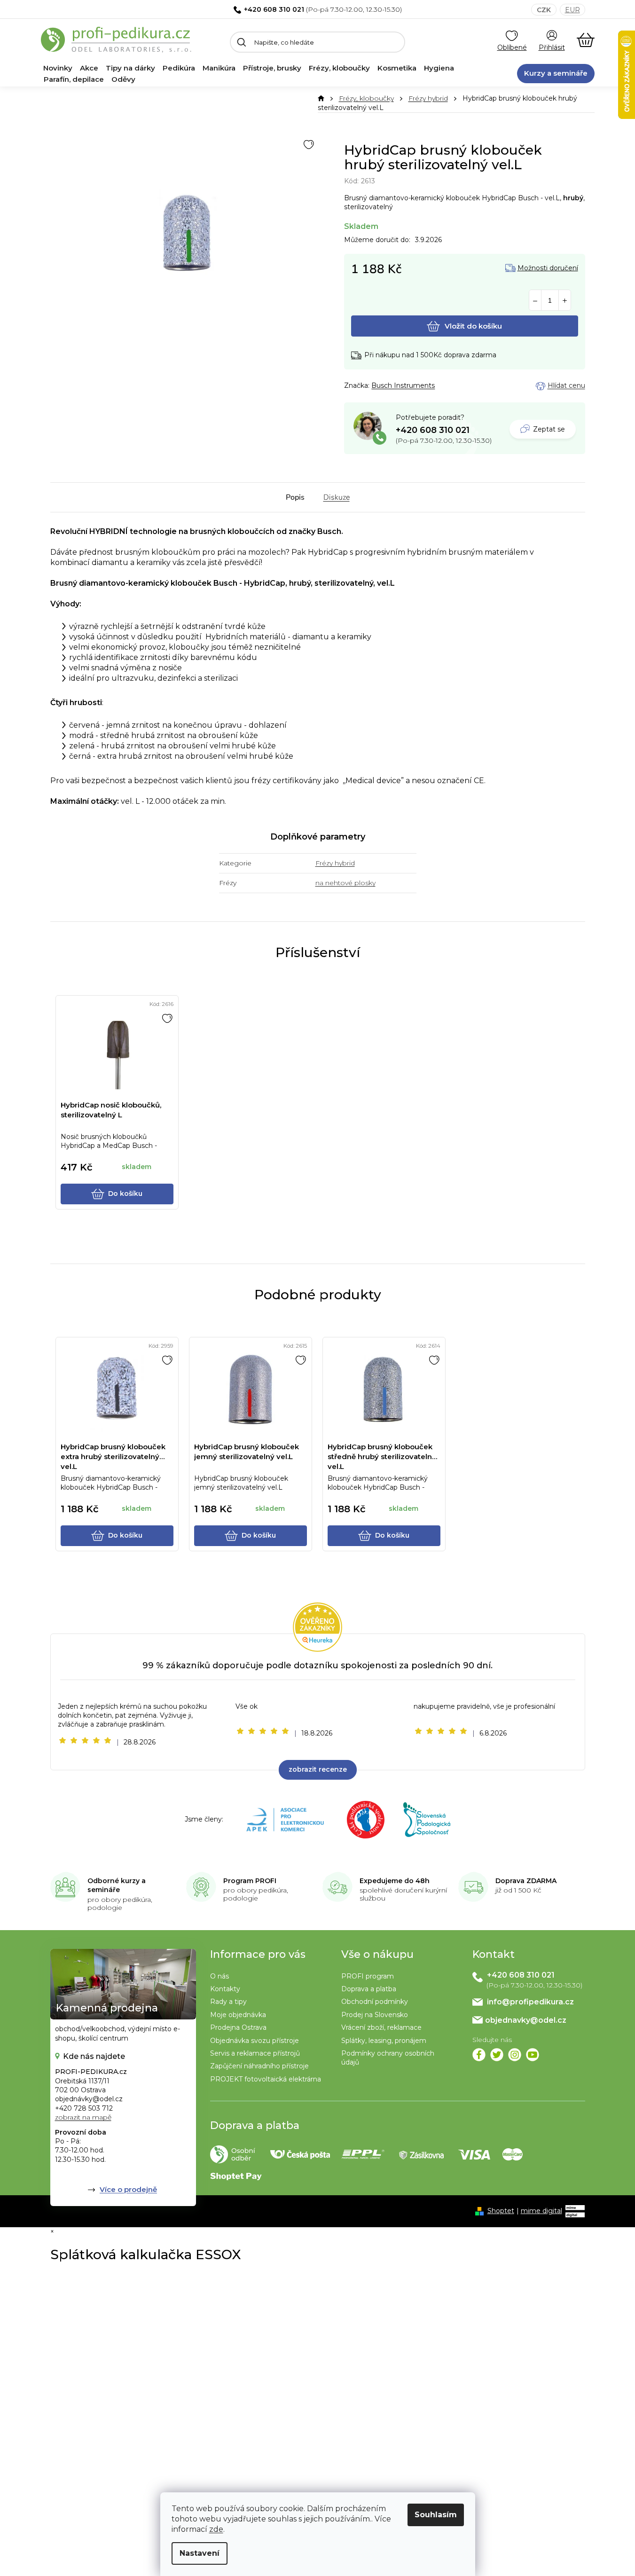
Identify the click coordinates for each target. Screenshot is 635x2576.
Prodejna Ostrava (238, 2027)
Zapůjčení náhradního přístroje (259, 2066)
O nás (220, 1976)
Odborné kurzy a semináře (117, 1885)
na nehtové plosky (345, 883)
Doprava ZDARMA (526, 1881)
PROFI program (368, 1976)
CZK (544, 10)
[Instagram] (515, 2055)
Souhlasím (436, 2515)
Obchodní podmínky (375, 2002)
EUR (572, 10)
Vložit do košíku (473, 326)
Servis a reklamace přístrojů (255, 2053)
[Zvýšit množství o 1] (565, 301)
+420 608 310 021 (274, 9)
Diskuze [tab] (337, 497)
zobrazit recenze (318, 1769)
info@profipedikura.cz (530, 2002)
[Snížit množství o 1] (535, 301)
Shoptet (501, 2211)
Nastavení (200, 2553)
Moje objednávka (238, 2015)
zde (216, 2529)
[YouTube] (533, 2055)
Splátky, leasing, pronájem (384, 2041)
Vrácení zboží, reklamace (381, 2027)
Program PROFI (250, 1881)
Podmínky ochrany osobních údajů (388, 2058)
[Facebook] (479, 2055)
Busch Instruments (403, 385)
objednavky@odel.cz (526, 2020)
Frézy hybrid (335, 863)
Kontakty (225, 1989)
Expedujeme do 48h (395, 1881)
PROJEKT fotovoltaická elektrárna (266, 2079)
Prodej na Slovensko (375, 2015)
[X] (497, 2055)
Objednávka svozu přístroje (255, 2041)
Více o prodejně (128, 2189)
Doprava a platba (369, 1989)
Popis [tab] (295, 497)
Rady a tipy (228, 2002)
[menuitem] (58, 68)
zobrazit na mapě (83, 2117)
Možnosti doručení (548, 268)
